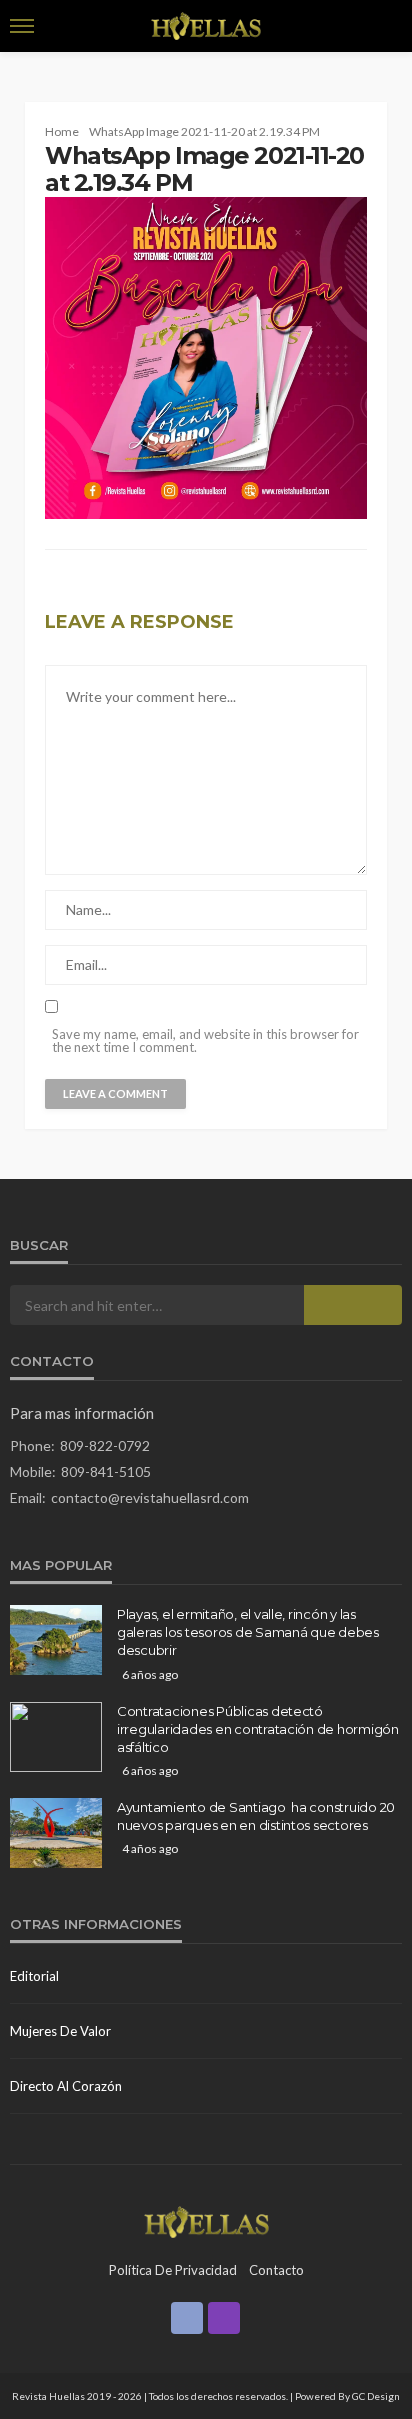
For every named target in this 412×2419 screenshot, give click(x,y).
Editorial (34, 1976)
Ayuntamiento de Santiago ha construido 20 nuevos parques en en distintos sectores (256, 1816)
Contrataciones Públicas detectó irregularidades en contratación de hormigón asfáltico (258, 1729)
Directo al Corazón (66, 2086)
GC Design (376, 2396)
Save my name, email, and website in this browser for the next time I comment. (205, 1041)
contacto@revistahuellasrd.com (150, 1497)
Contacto (276, 2270)
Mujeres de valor (60, 2031)
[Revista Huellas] (206, 2220)
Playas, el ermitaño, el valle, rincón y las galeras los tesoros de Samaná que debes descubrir (248, 1632)
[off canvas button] (22, 26)
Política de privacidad (173, 2270)
